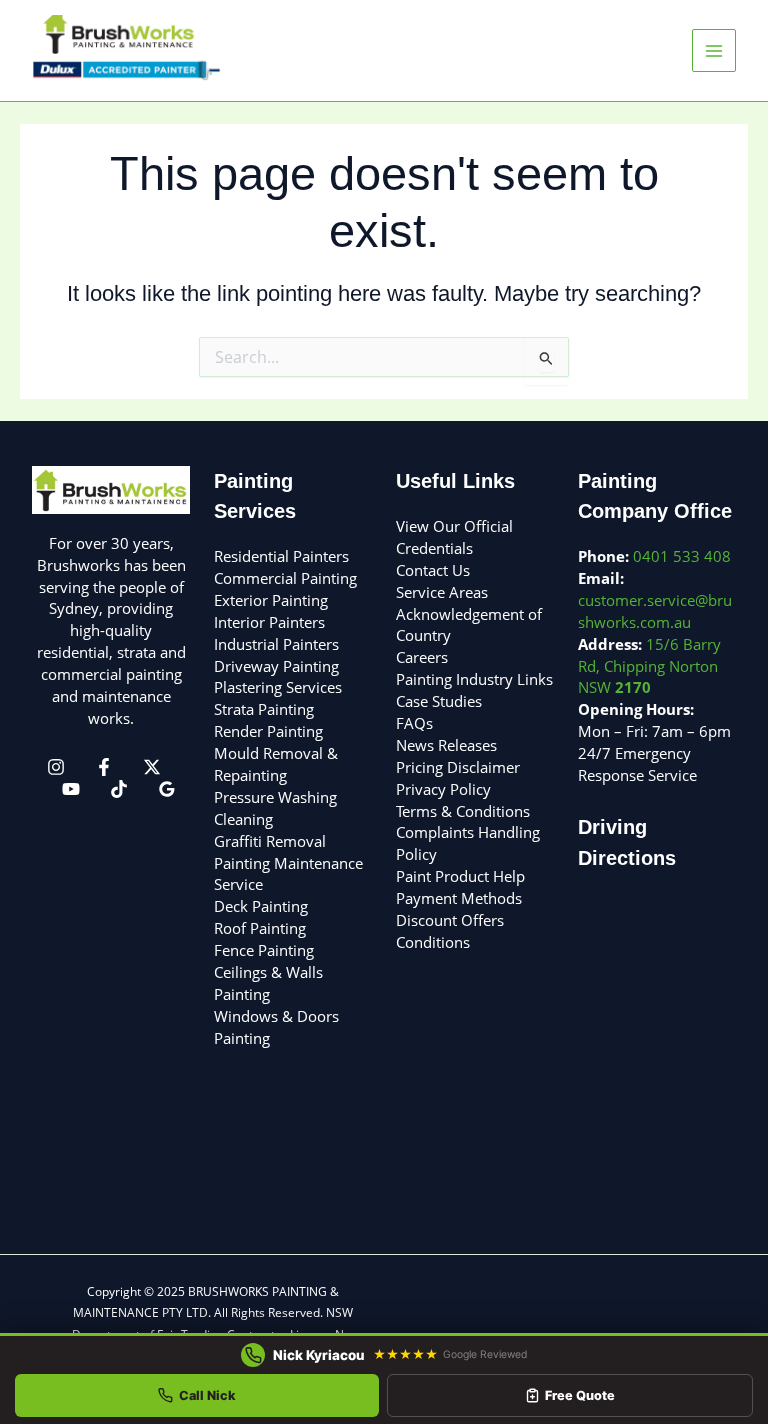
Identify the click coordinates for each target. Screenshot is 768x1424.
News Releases (446, 745)
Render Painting (268, 731)
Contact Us (433, 570)
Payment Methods (459, 898)
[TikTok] (119, 789)
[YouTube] (71, 789)
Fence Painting (264, 950)
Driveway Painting (276, 666)
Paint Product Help (460, 876)
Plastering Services (278, 687)
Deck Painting (261, 906)
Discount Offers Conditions (450, 931)
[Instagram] (56, 767)
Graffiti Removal (270, 841)
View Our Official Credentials (454, 537)
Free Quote (580, 1395)
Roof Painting (260, 928)
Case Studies (439, 701)
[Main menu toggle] (714, 51)
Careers (422, 657)
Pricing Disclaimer (458, 767)
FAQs (414, 723)
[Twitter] (152, 767)
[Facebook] (104, 767)
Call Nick (207, 1395)
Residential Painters (281, 556)
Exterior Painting (271, 600)
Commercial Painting (285, 578)
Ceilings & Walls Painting (268, 983)
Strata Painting (264, 709)
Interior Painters (269, 622)
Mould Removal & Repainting (276, 764)
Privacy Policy (443, 789)
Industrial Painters (276, 644)
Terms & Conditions (463, 811)
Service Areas (442, 592)
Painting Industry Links (474, 679)
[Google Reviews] (167, 789)
